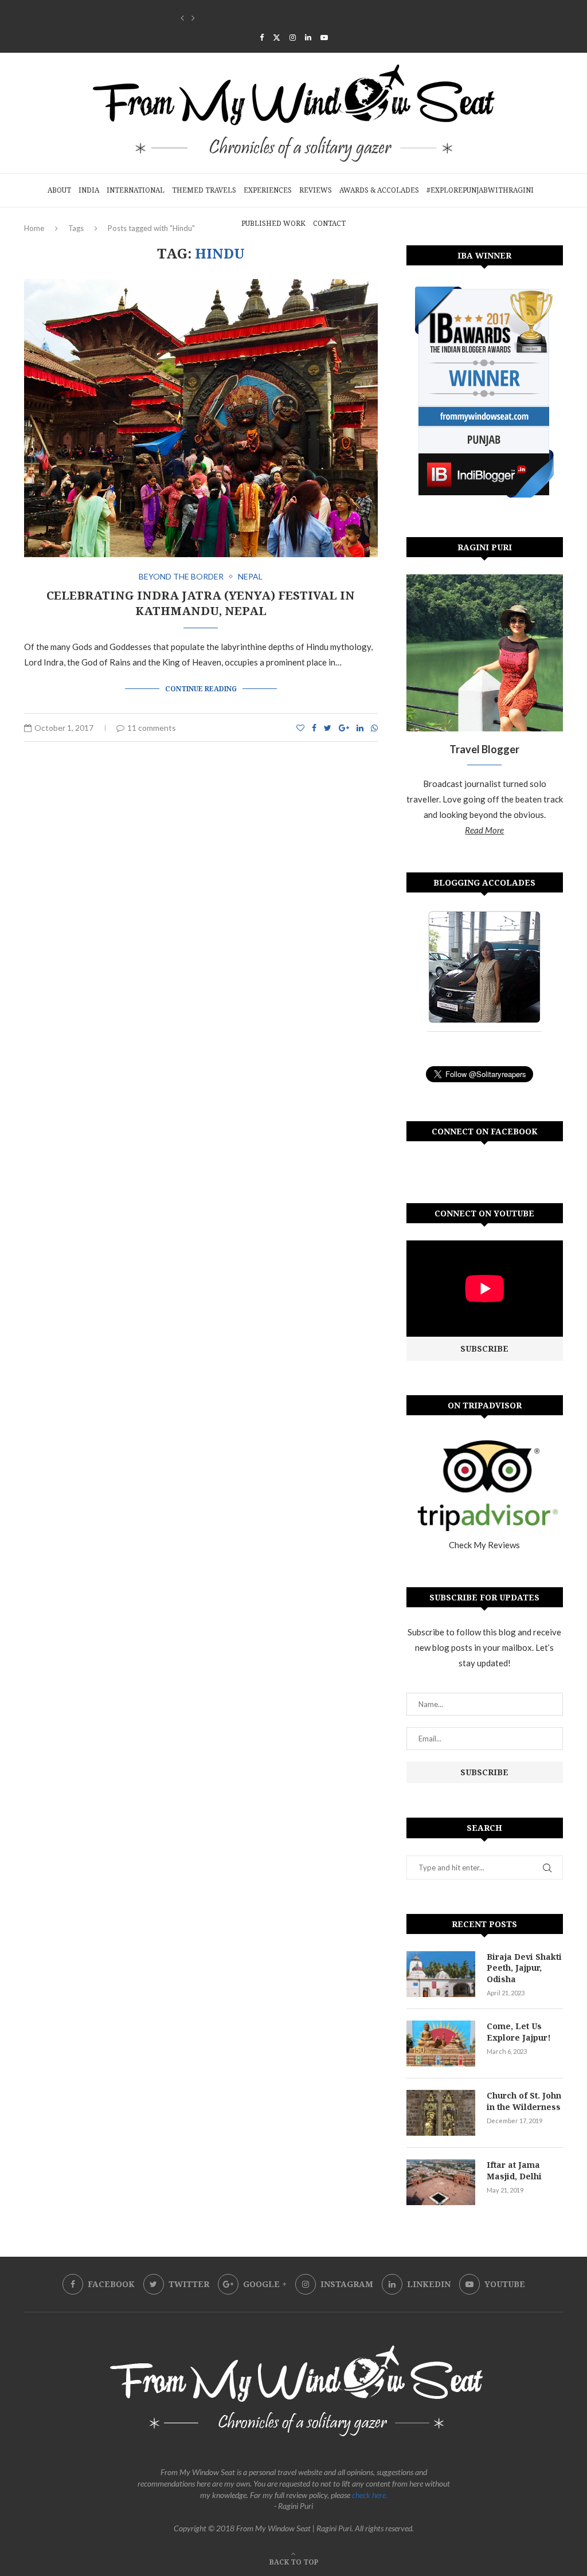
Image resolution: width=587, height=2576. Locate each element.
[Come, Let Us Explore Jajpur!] (441, 2043)
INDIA (89, 190)
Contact (329, 223)
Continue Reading (201, 689)
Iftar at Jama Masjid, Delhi (514, 2170)
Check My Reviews (484, 1545)
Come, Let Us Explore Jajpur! (519, 2032)
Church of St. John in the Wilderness (248, 17)
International (136, 190)
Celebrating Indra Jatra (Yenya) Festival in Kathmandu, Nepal (201, 603)
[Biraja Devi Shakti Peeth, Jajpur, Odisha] (441, 1974)
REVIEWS (316, 190)
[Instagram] (293, 37)
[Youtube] (324, 37)
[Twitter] (277, 37)
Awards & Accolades (379, 190)
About (59, 190)
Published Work (273, 223)
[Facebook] (262, 37)
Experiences (268, 190)
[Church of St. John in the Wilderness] (441, 2113)
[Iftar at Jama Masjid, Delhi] (441, 2182)
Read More (484, 830)
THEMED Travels (204, 190)
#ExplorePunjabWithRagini (480, 190)
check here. (370, 2495)
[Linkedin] (308, 37)
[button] (182, 18)
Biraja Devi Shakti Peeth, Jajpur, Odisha (524, 1968)
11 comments (152, 728)
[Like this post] (300, 728)
